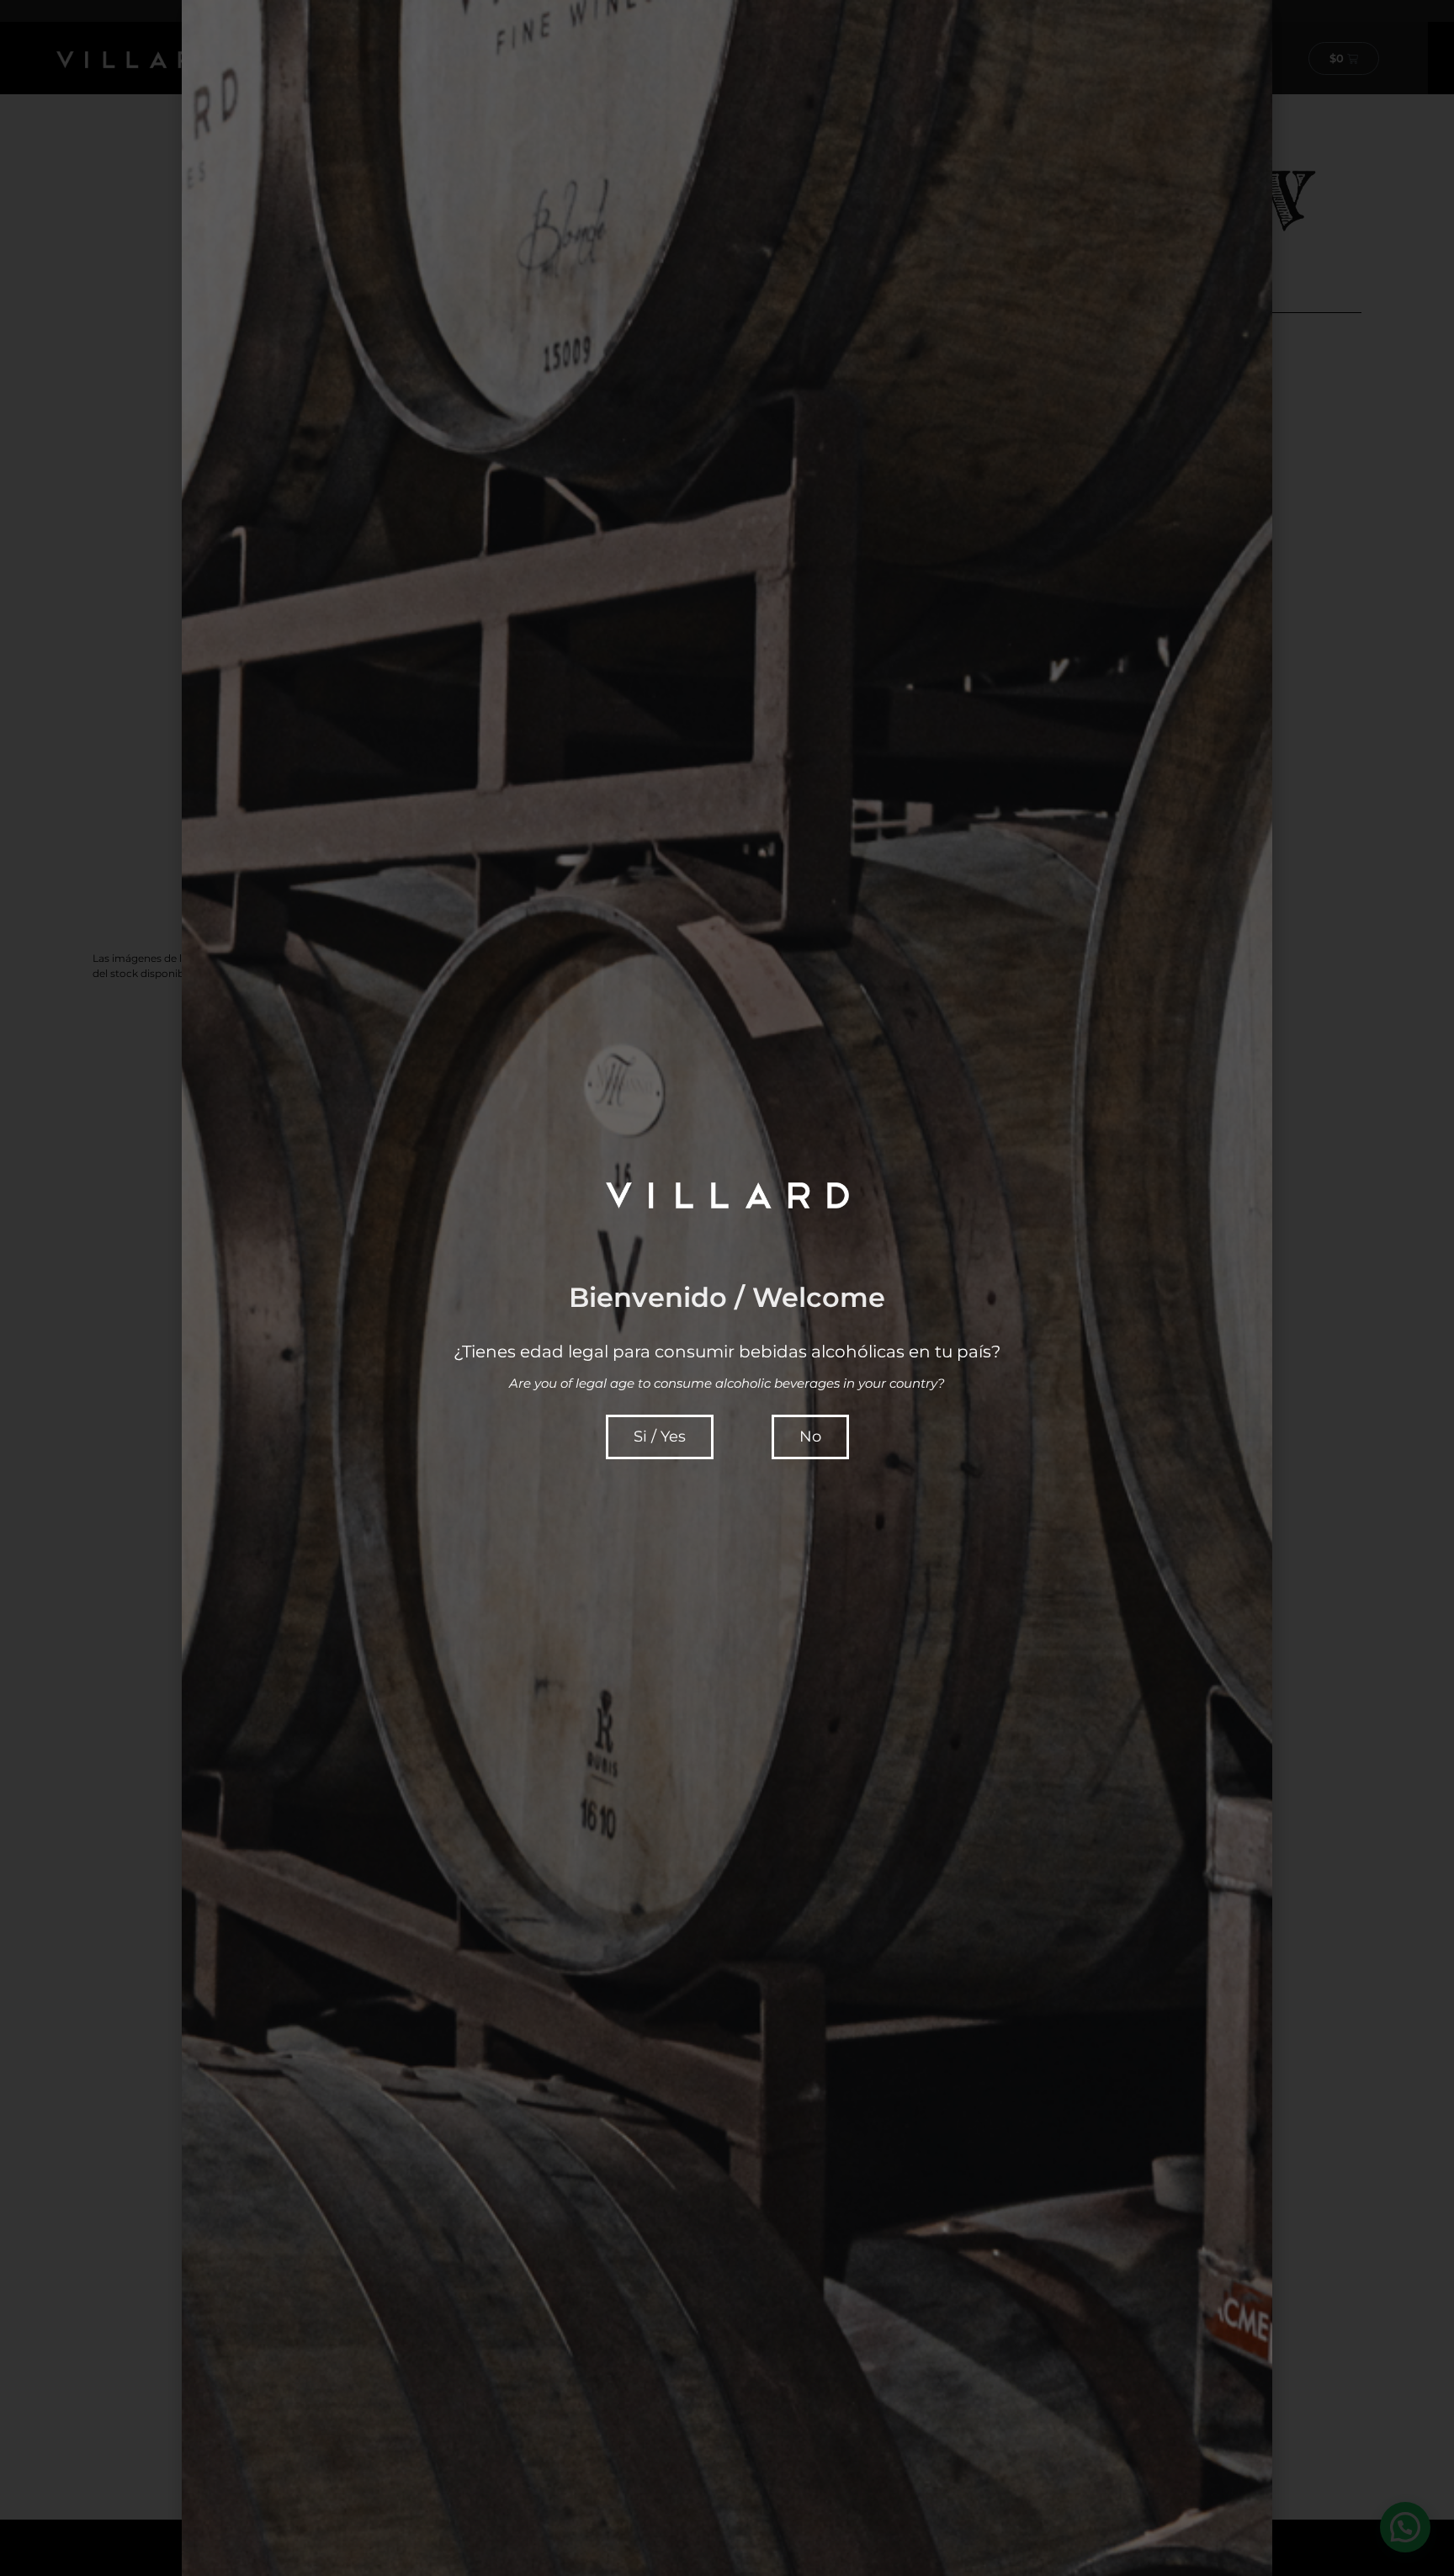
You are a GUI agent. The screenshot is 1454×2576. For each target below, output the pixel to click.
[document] (727, 1288)
